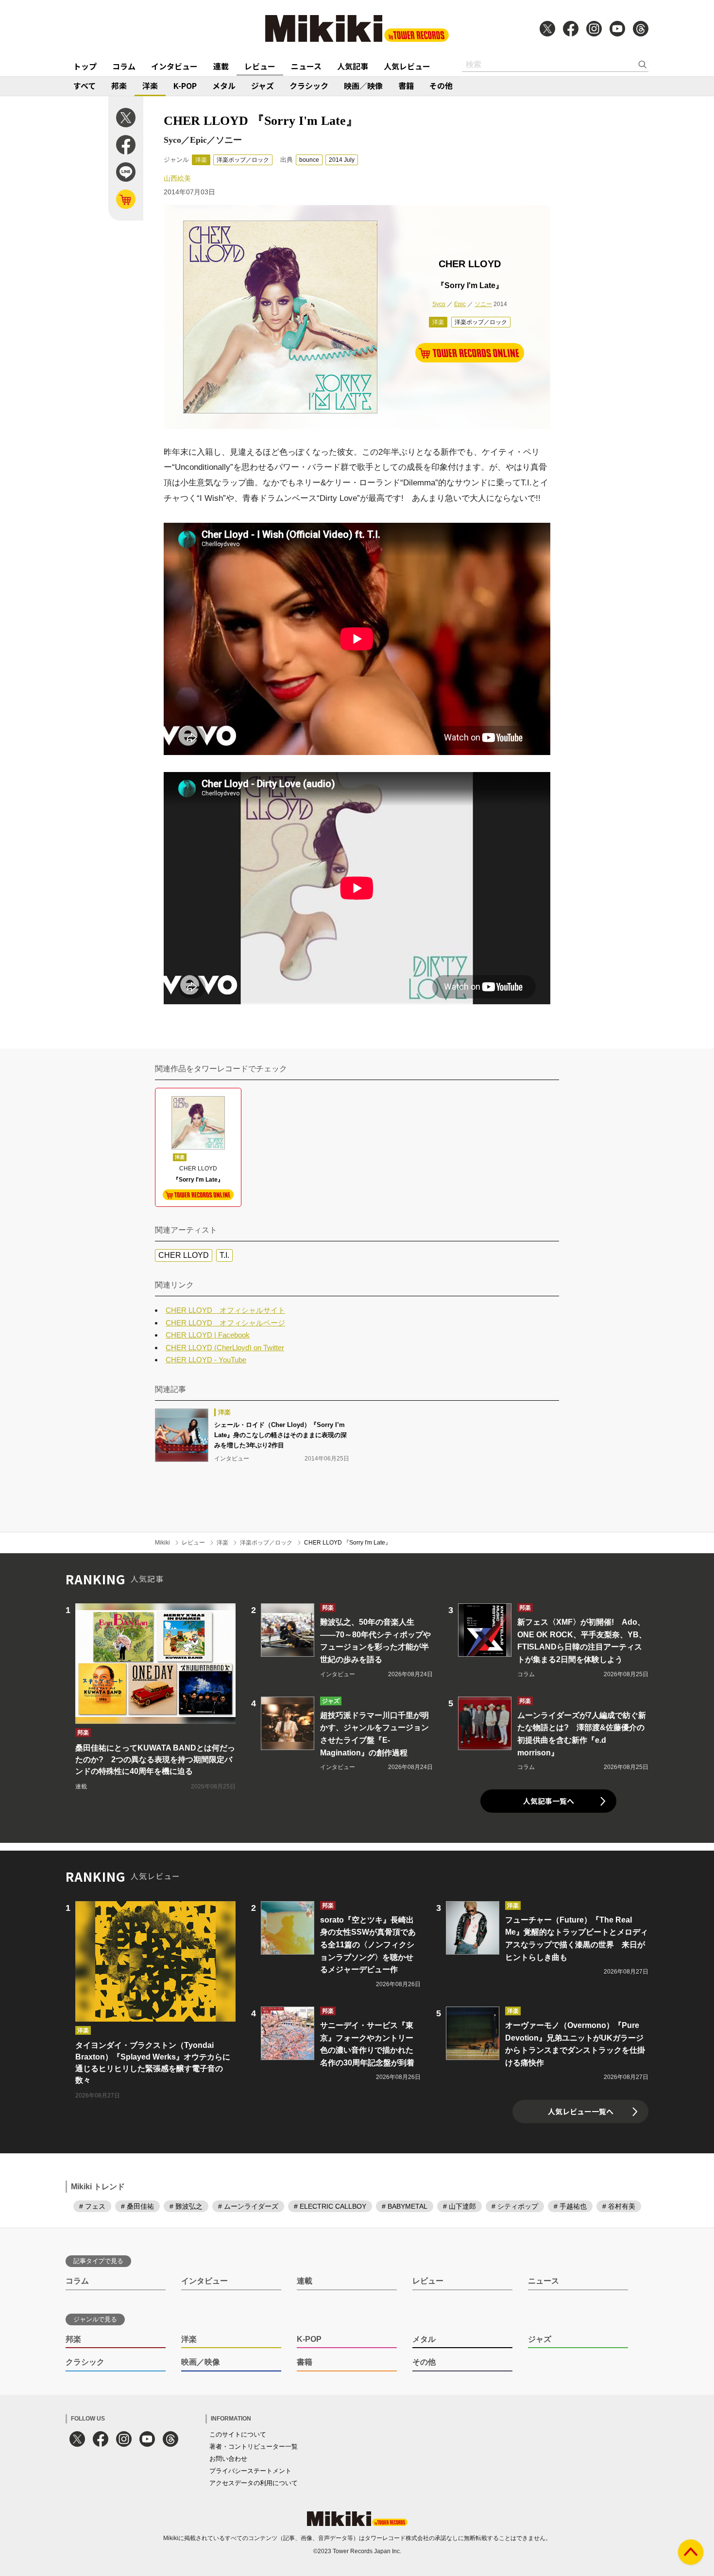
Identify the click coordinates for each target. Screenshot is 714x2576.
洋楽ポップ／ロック (243, 160)
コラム (124, 66)
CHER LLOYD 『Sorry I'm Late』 (348, 1543)
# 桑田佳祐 (137, 2206)
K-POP (185, 86)
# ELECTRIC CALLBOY (330, 2206)
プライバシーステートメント (250, 2471)
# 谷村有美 (619, 2206)
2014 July (342, 160)
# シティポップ (515, 2206)
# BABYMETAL (405, 2206)
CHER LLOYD (184, 1255)
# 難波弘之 (186, 2206)
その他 (441, 86)
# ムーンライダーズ (248, 2206)
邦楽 (119, 86)
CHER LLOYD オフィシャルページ (225, 1323)
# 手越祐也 (570, 2206)
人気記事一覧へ (549, 1801)
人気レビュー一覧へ (581, 2111)
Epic (460, 304)
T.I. (224, 1255)
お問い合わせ (228, 2459)
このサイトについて (238, 2434)
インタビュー (174, 66)
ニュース (306, 66)
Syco (439, 304)
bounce (309, 160)
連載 (221, 66)
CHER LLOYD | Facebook (208, 1335)
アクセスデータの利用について (254, 2483)
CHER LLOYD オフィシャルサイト (225, 1310)
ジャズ (263, 86)
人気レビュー (407, 66)
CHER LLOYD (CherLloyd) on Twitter (225, 1348)
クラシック (309, 86)
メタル (224, 86)
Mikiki (162, 1543)
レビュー (260, 66)
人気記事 (353, 66)
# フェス (92, 2206)
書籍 (406, 86)
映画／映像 (363, 86)
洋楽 (150, 86)
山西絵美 (177, 178)
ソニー (483, 304)
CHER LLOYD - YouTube (206, 1360)
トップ (85, 66)
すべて (85, 86)
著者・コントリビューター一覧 (254, 2447)
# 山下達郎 (459, 2206)
